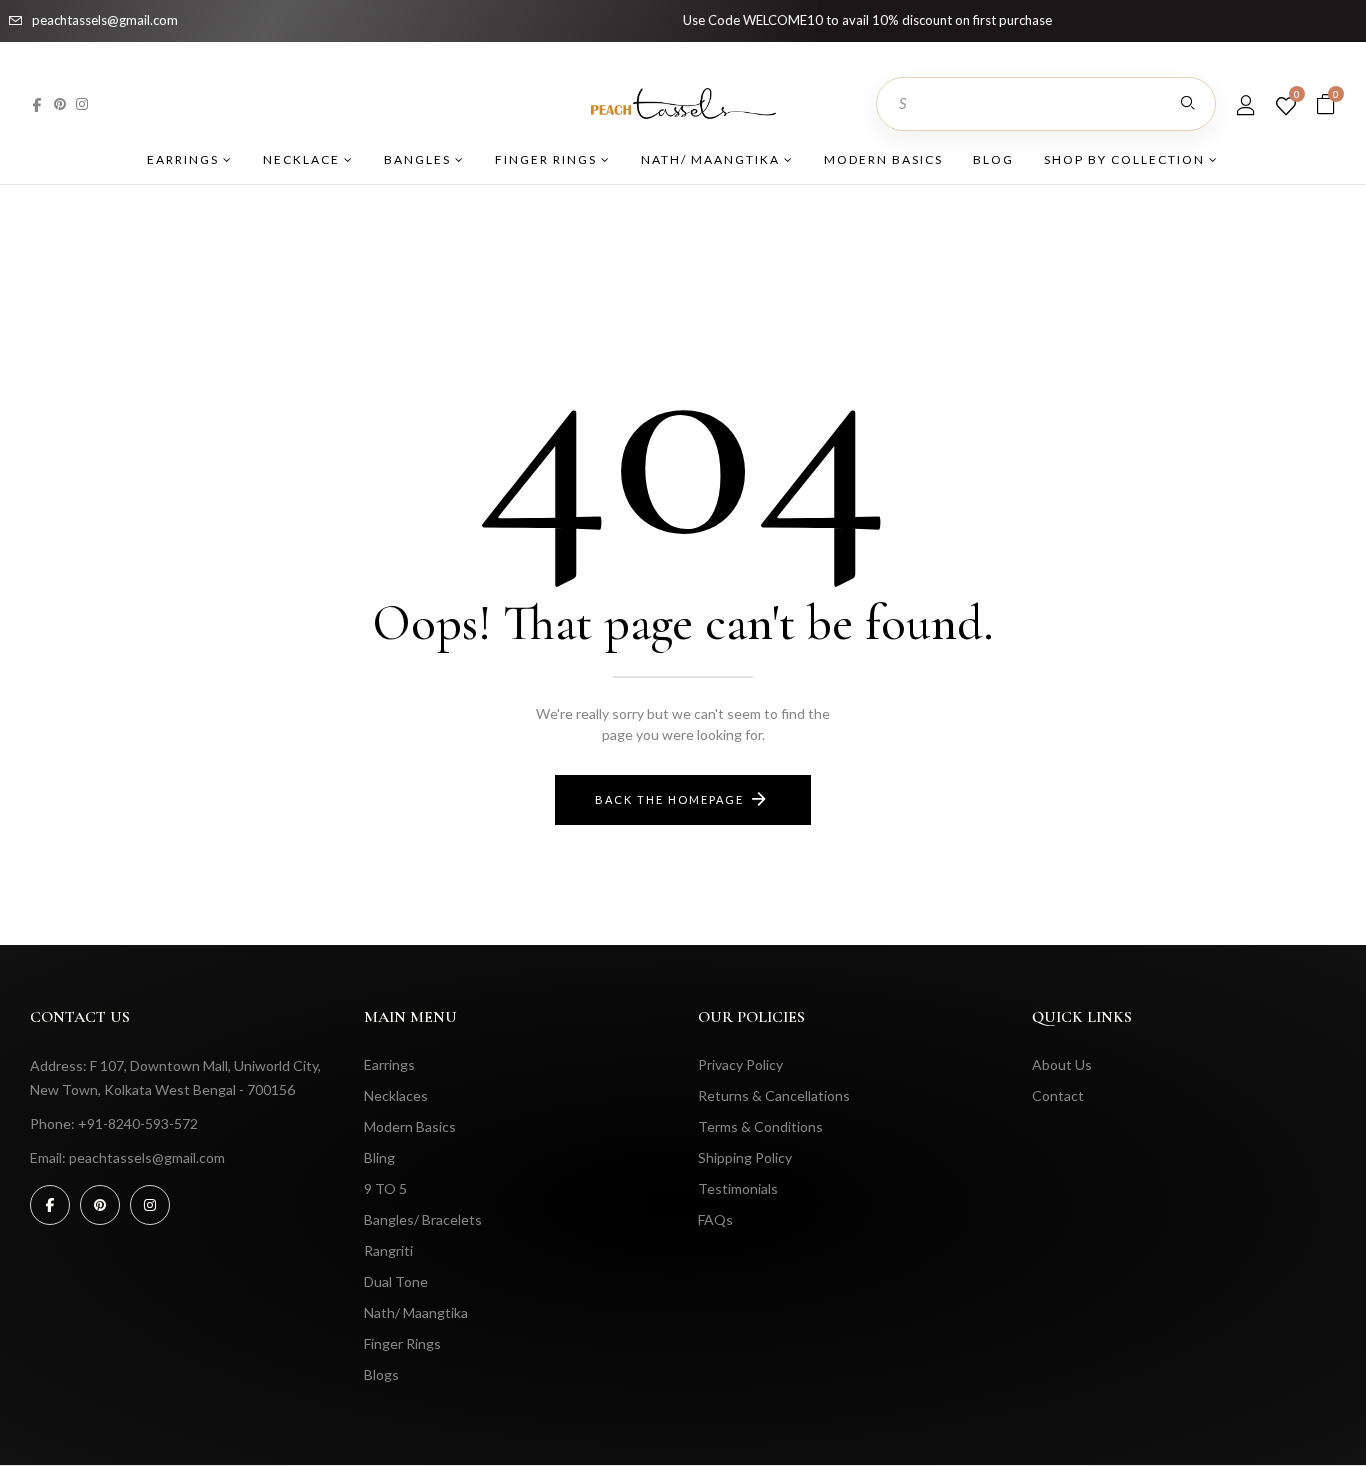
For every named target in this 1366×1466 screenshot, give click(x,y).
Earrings (185, 159)
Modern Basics (883, 159)
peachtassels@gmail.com (105, 20)
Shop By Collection (1126, 159)
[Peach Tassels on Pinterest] (60, 103)
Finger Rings (548, 159)
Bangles (419, 159)
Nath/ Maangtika (712, 159)
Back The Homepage (669, 799)
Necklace (303, 159)
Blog (993, 159)
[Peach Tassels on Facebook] (37, 103)
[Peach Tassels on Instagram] (82, 103)
